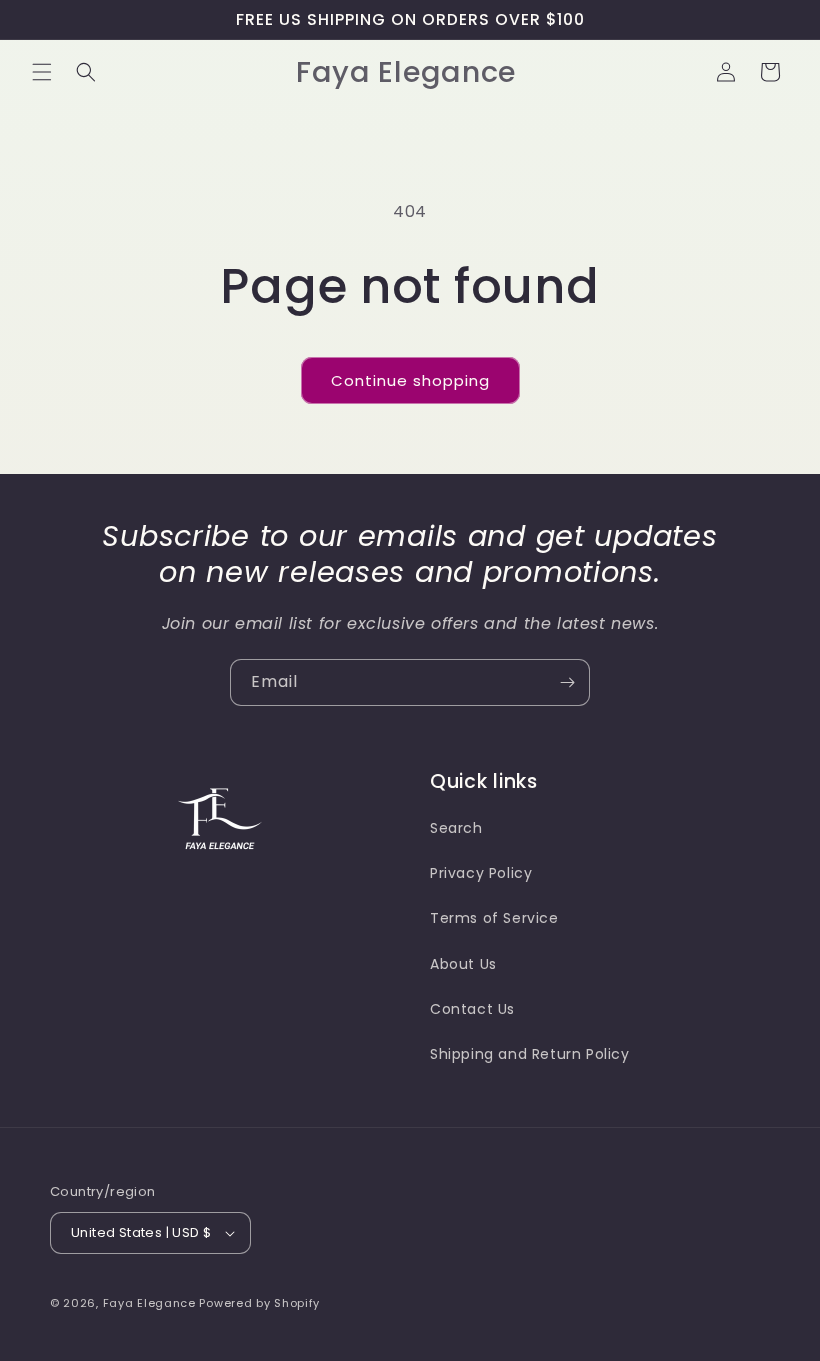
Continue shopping (410, 380)
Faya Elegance (151, 1303)
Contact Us (472, 1009)
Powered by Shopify (259, 1303)
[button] (42, 72)
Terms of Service (494, 918)
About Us (463, 964)
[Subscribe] (567, 682)
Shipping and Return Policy (530, 1054)
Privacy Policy (481, 873)
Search (456, 828)
